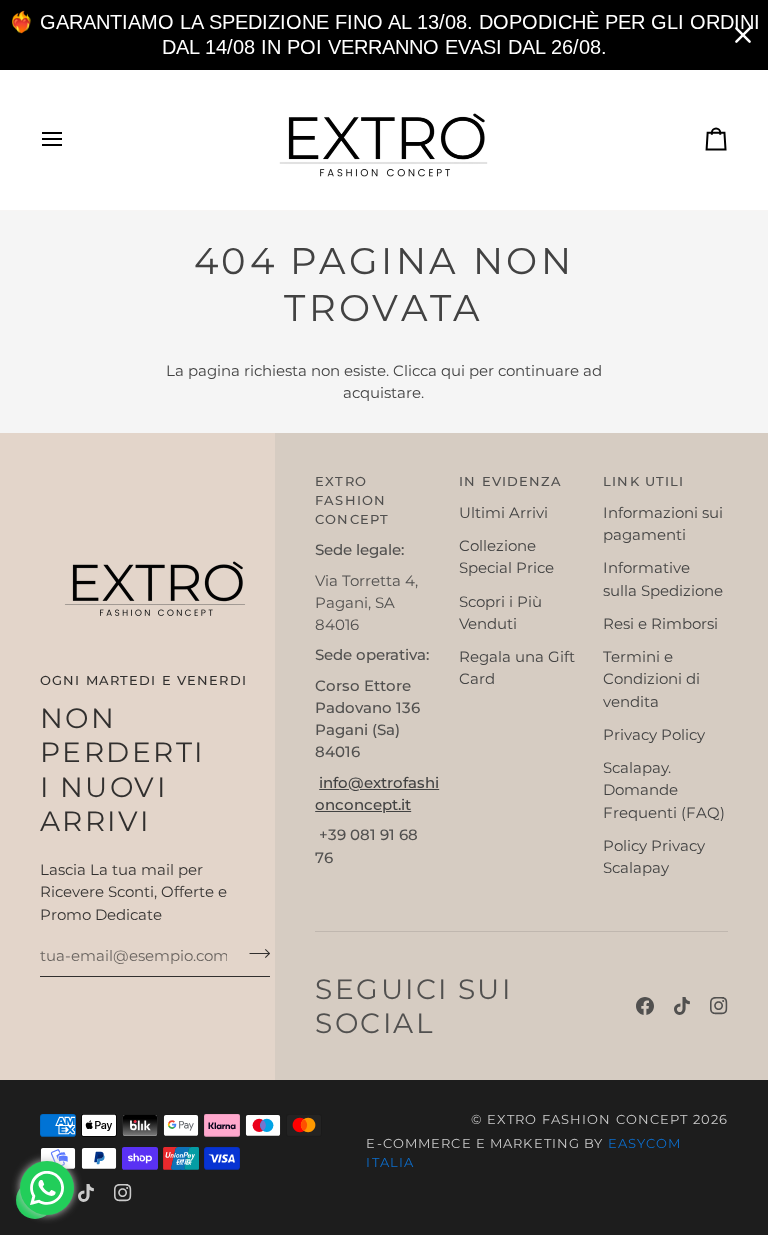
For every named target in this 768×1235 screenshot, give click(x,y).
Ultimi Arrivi (503, 513)
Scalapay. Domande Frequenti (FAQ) (664, 790)
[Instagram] (719, 1006)
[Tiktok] (682, 1006)
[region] (384, 35)
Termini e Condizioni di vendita (651, 679)
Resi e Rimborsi (660, 624)
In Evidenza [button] (510, 481)
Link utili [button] (643, 481)
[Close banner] (743, 35)
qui (453, 371)
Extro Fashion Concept (588, 1119)
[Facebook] (645, 1006)
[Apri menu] (70, 139)
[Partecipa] (253, 954)
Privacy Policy (654, 735)
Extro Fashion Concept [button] (352, 500)
